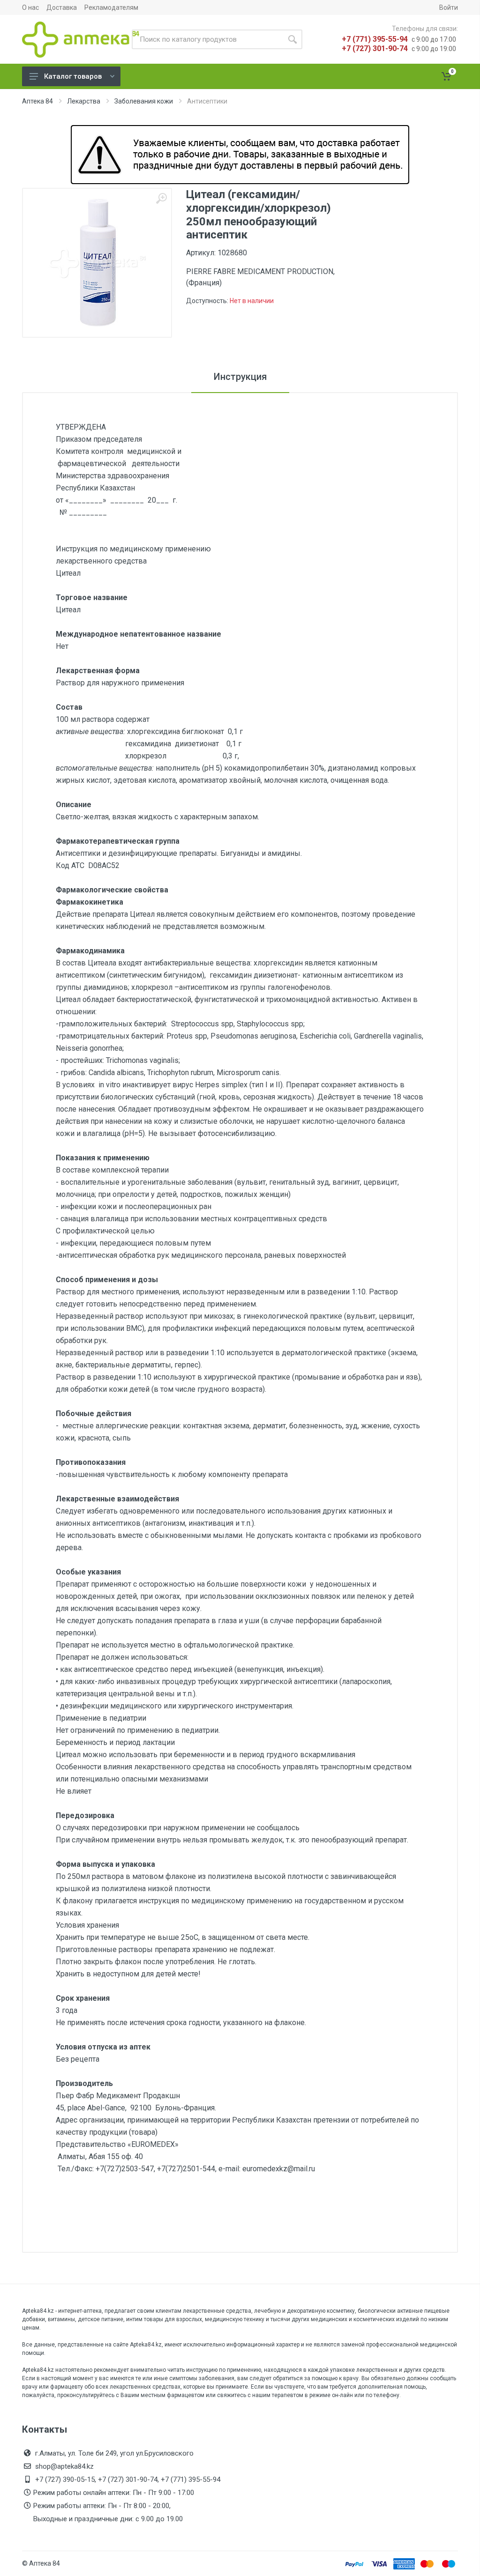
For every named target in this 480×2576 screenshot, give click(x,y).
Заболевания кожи (144, 101)
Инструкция (240, 377)
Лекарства (84, 101)
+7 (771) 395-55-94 (375, 39)
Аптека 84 (37, 101)
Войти (449, 7)
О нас (30, 7)
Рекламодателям (111, 7)
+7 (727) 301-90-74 (375, 48)
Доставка (62, 7)
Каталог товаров (73, 76)
